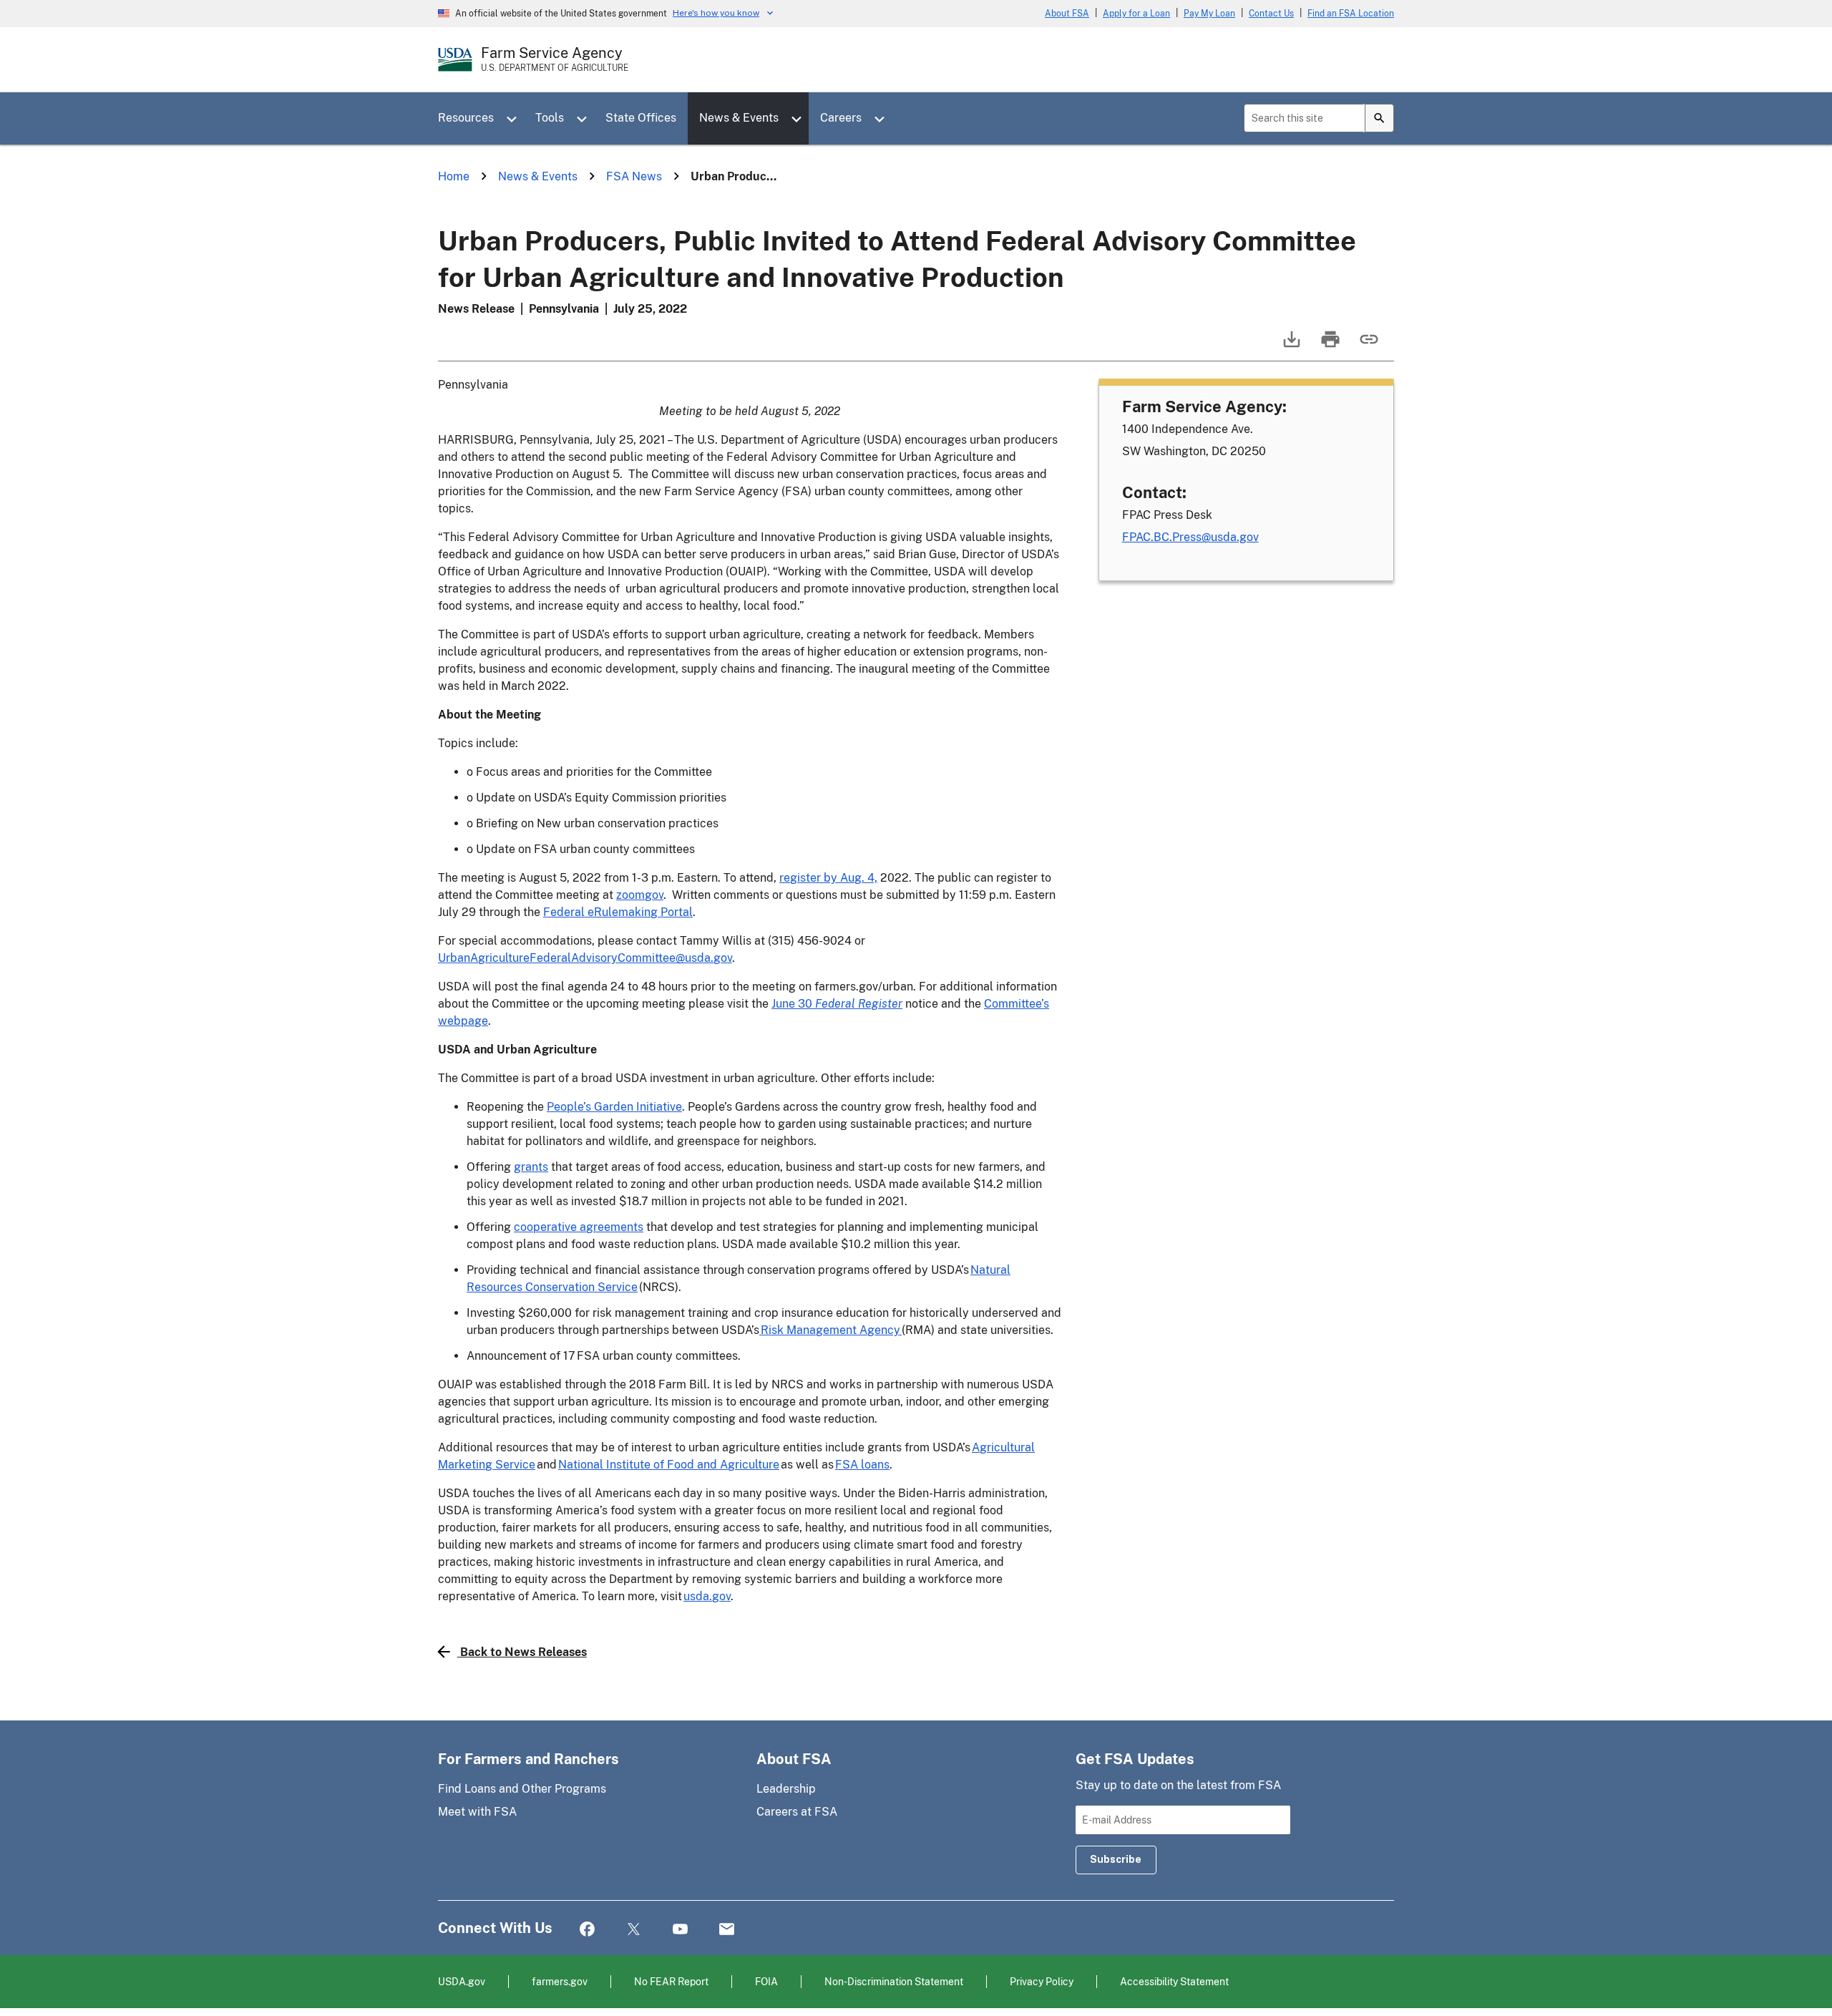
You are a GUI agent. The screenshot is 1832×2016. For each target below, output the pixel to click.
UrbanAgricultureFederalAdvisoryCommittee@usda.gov (585, 958)
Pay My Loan (1209, 14)
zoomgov (640, 895)
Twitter (634, 1930)
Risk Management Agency (830, 1330)
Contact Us (1271, 14)
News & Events (739, 118)
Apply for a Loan (1136, 14)
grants (531, 1167)
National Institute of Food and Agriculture (669, 1465)
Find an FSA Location (1351, 14)
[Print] (1329, 346)
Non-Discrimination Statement (894, 1981)
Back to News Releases (523, 1652)
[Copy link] (1368, 346)
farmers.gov (560, 1981)
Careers (841, 118)
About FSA (1067, 14)
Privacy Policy (1042, 1981)
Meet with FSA (477, 1812)
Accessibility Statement (1174, 1981)
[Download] (1290, 346)
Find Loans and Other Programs (522, 1789)
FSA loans (862, 1465)
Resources (466, 118)
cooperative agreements (579, 1227)
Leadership (786, 1789)
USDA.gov (462, 1981)
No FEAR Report (671, 1981)
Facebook (587, 1930)
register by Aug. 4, (828, 878)
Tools (550, 118)
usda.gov (707, 1596)
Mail (727, 1930)
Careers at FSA (797, 1812)
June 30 (837, 1004)
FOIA (766, 1981)
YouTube (680, 1930)
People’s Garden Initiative (614, 1107)
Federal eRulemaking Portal (618, 912)
